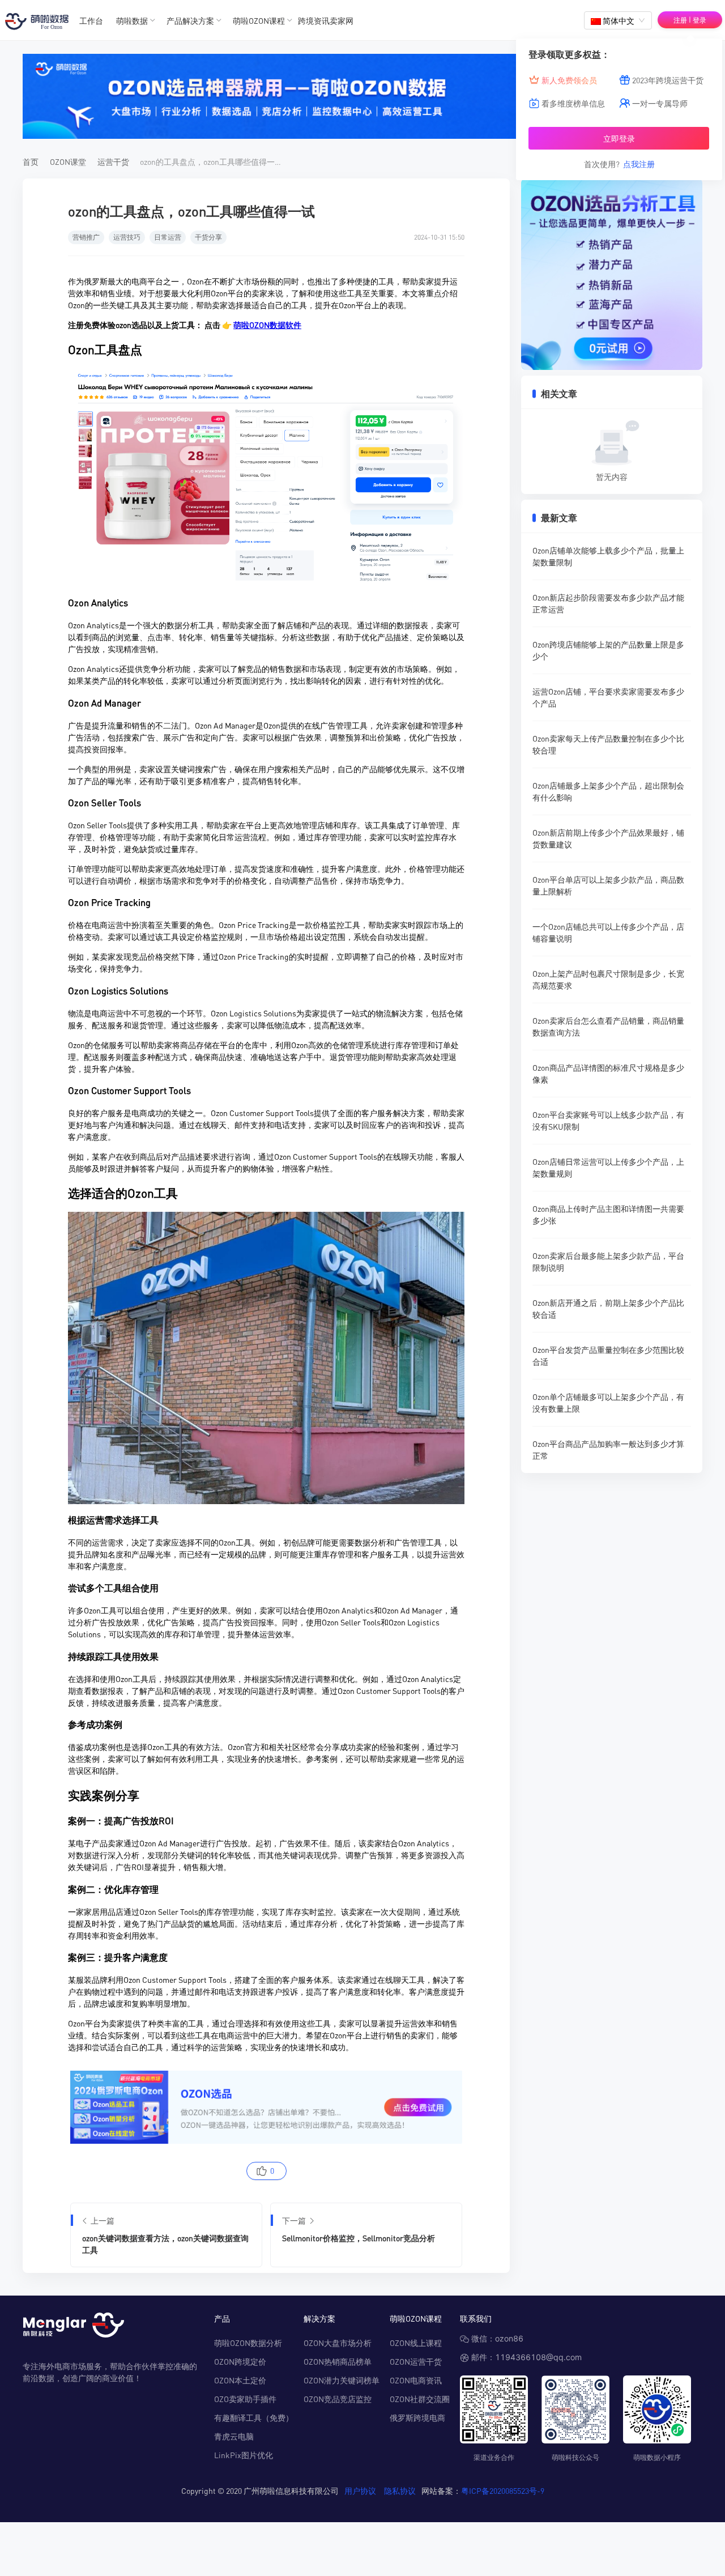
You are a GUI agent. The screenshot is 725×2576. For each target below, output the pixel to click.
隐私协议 (400, 2490)
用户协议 (360, 2490)
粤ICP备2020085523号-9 (503, 2490)
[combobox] (618, 20)
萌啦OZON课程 (259, 20)
